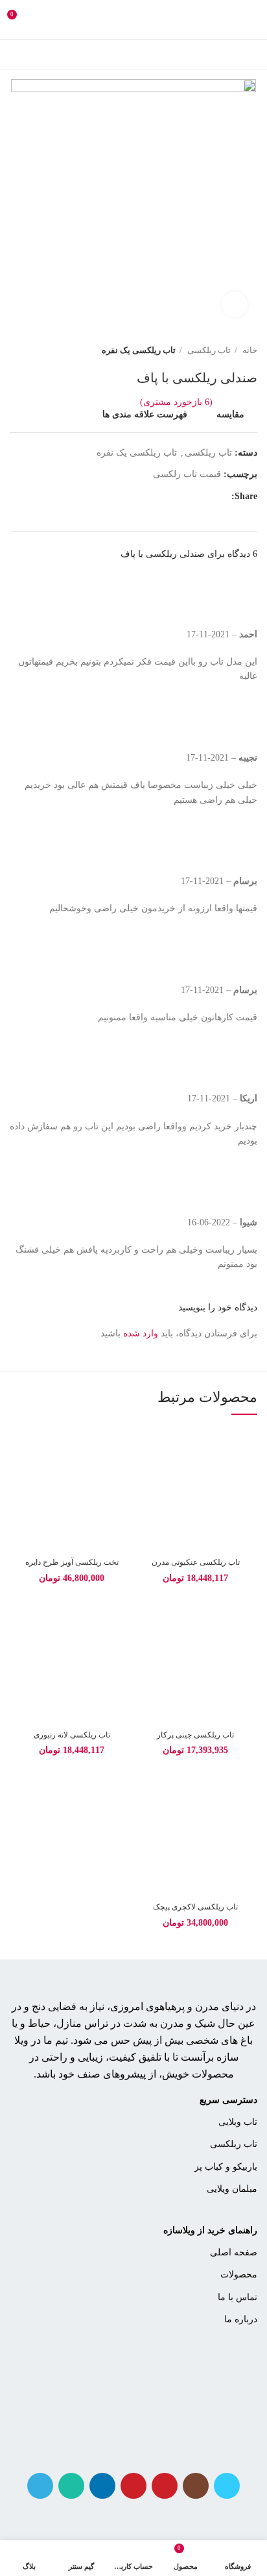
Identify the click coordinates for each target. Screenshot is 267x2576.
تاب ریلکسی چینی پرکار (195, 1735)
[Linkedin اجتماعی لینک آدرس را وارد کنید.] (176, 497)
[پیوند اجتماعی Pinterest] (191, 497)
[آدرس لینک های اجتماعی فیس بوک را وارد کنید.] (221, 497)
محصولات (239, 2275)
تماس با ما (238, 2297)
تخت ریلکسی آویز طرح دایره (72, 1562)
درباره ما (241, 2319)
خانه (249, 350)
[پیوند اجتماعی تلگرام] (146, 497)
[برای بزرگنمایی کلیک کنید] (235, 304)
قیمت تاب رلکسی (187, 474)
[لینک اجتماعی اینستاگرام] (196, 2486)
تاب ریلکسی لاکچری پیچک (195, 1907)
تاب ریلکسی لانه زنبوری (72, 1735)
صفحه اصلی (234, 2252)
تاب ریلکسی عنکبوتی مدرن (196, 1562)
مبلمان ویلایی (232, 2189)
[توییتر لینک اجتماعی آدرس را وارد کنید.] (206, 497)
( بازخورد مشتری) (176, 402)
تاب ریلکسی (208, 350)
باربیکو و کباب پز (226, 2167)
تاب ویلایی (238, 2122)
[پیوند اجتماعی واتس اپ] (161, 497)
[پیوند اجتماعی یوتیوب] (165, 2486)
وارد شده (141, 1333)
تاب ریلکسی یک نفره (139, 350)
